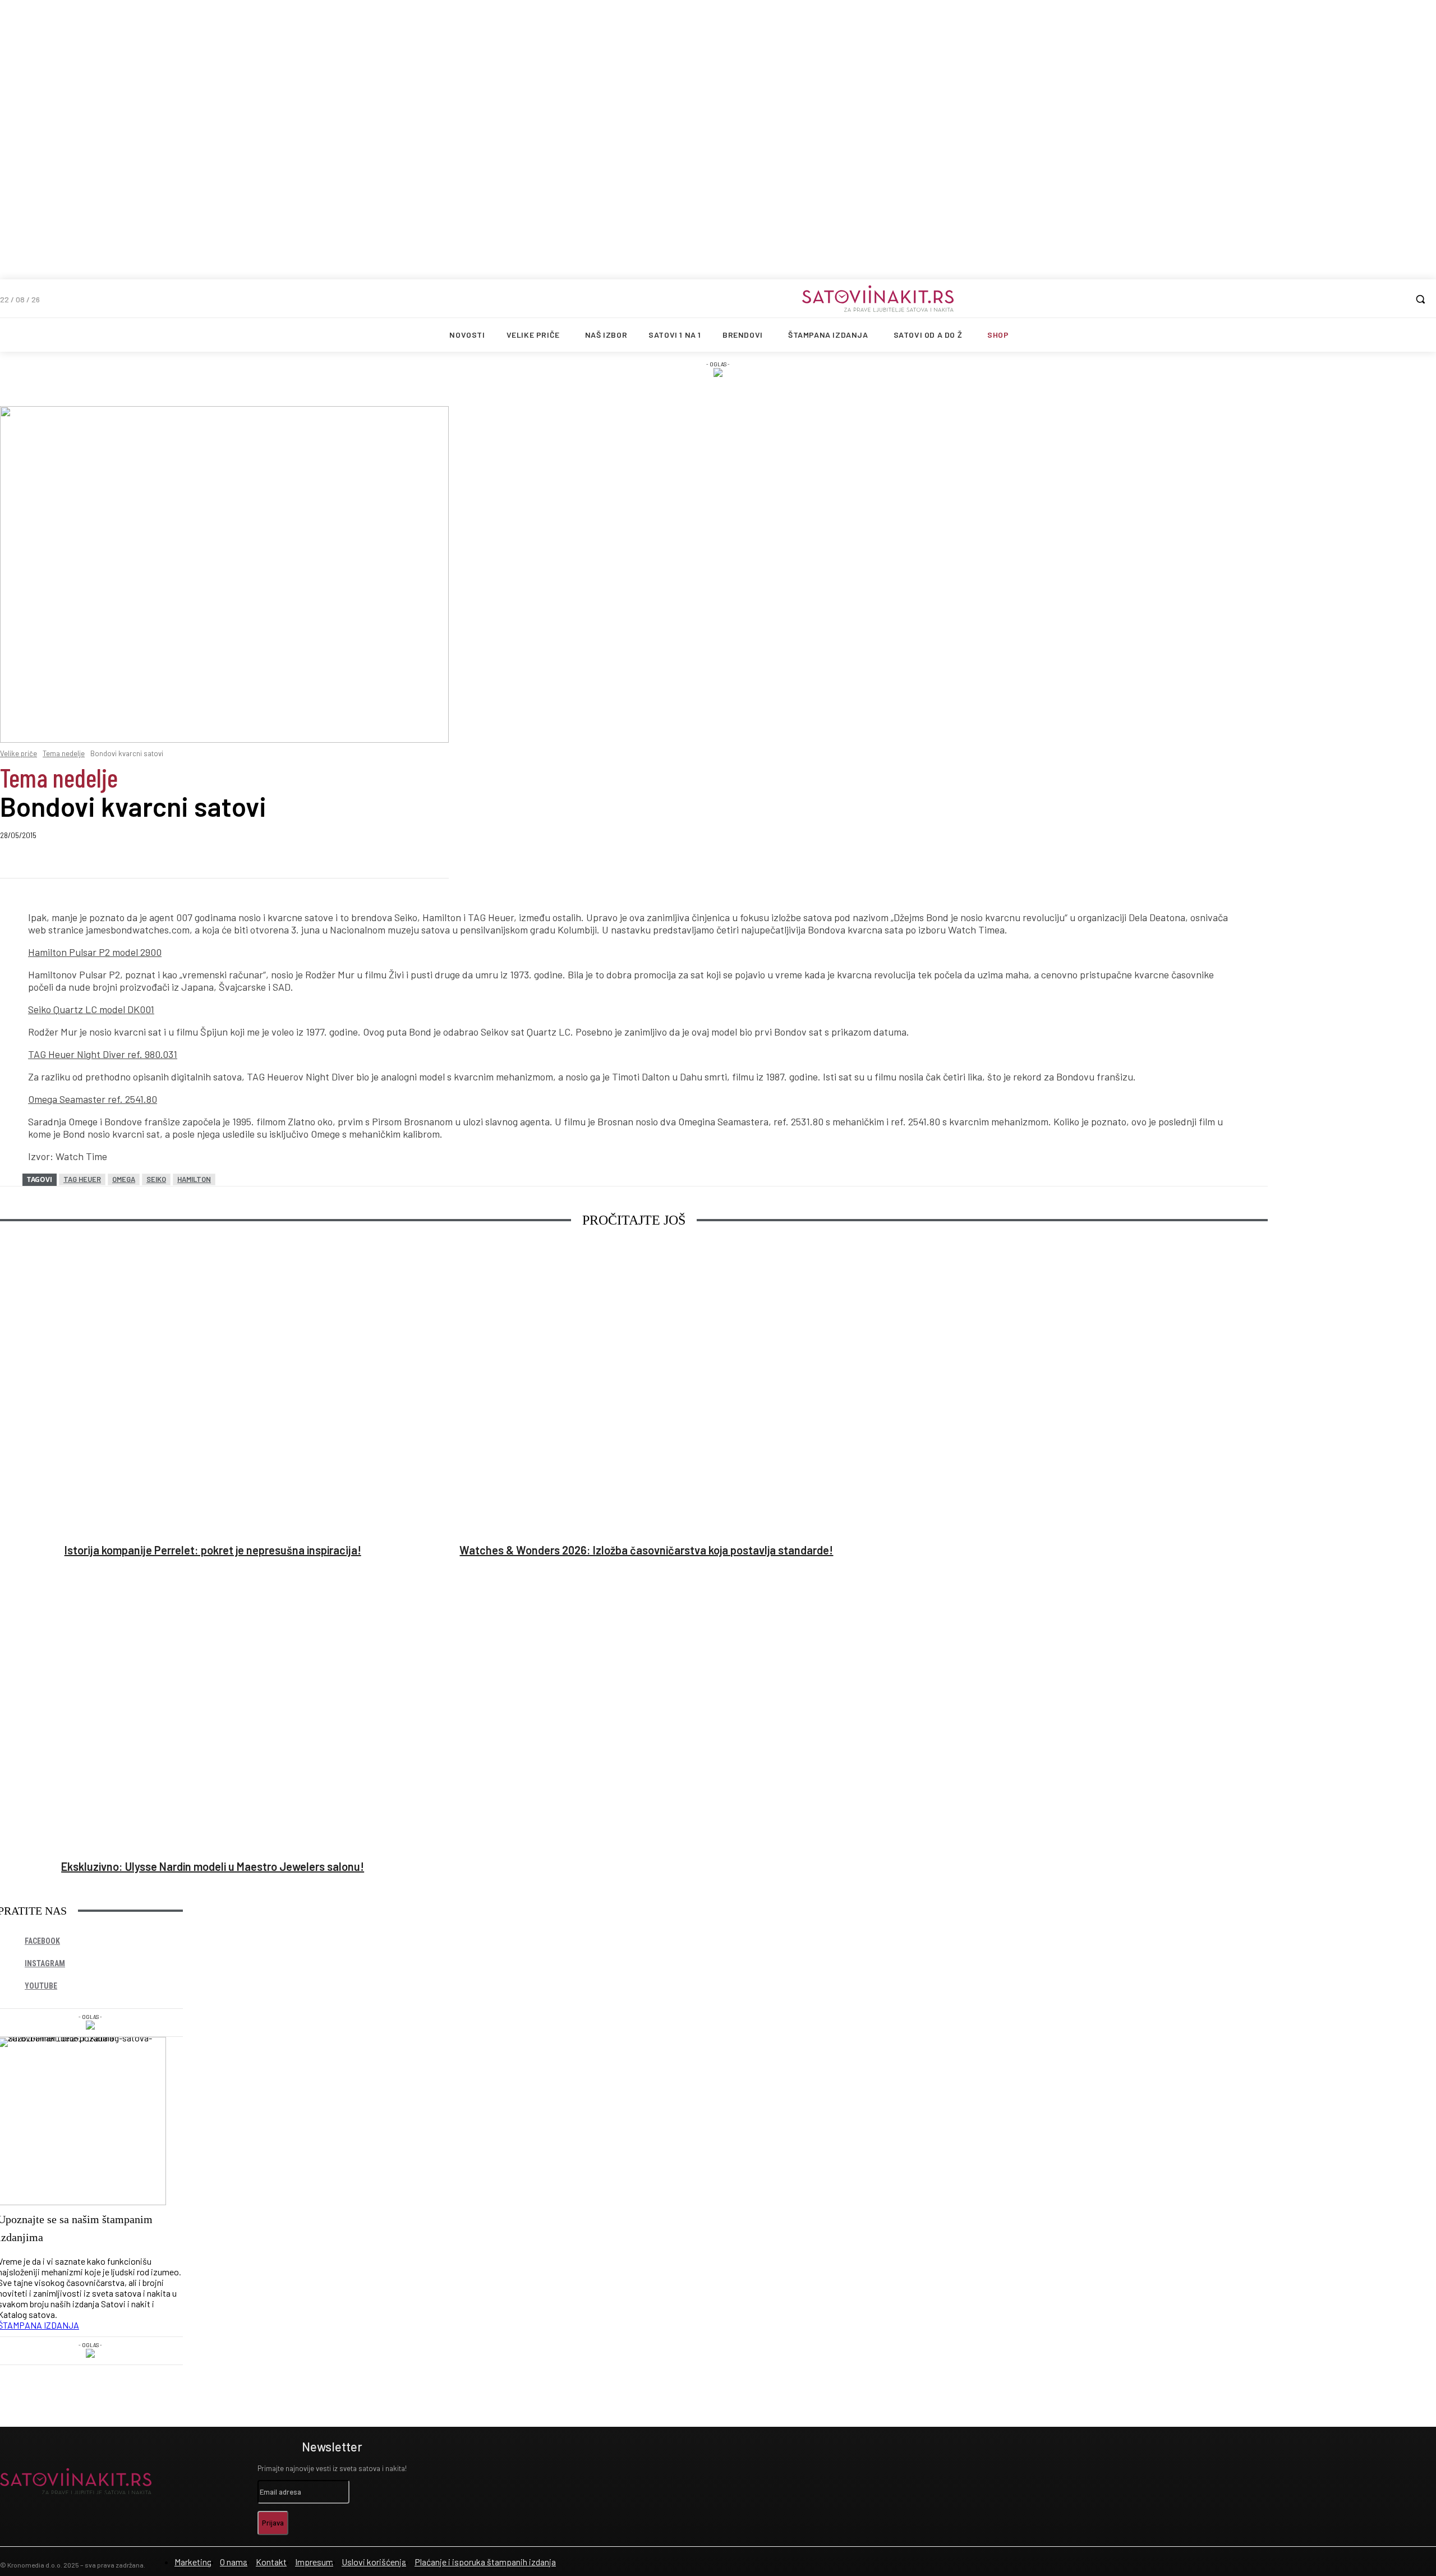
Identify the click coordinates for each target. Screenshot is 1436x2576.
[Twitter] (144, 862)
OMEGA (124, 1179)
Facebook (42, 1941)
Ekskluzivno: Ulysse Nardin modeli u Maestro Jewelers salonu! (213, 1866)
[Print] (386, 862)
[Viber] (224, 862)
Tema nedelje (64, 753)
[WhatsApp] (265, 862)
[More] (427, 862)
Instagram (45, 1963)
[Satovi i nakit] (878, 298)
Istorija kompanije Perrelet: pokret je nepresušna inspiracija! (213, 1550)
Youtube (41, 1986)
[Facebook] (103, 862)
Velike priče (19, 753)
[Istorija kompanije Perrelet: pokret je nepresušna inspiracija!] (213, 1390)
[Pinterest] (346, 862)
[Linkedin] (184, 862)
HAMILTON (194, 1179)
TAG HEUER (82, 1179)
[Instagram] (204, 2481)
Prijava (273, 2523)
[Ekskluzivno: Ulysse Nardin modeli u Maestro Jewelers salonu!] (213, 1706)
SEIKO (156, 1179)
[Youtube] (240, 2481)
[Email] (305, 862)
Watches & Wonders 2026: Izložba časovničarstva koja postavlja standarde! (646, 1550)
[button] (1420, 299)
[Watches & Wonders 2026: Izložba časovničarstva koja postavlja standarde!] (646, 1390)
